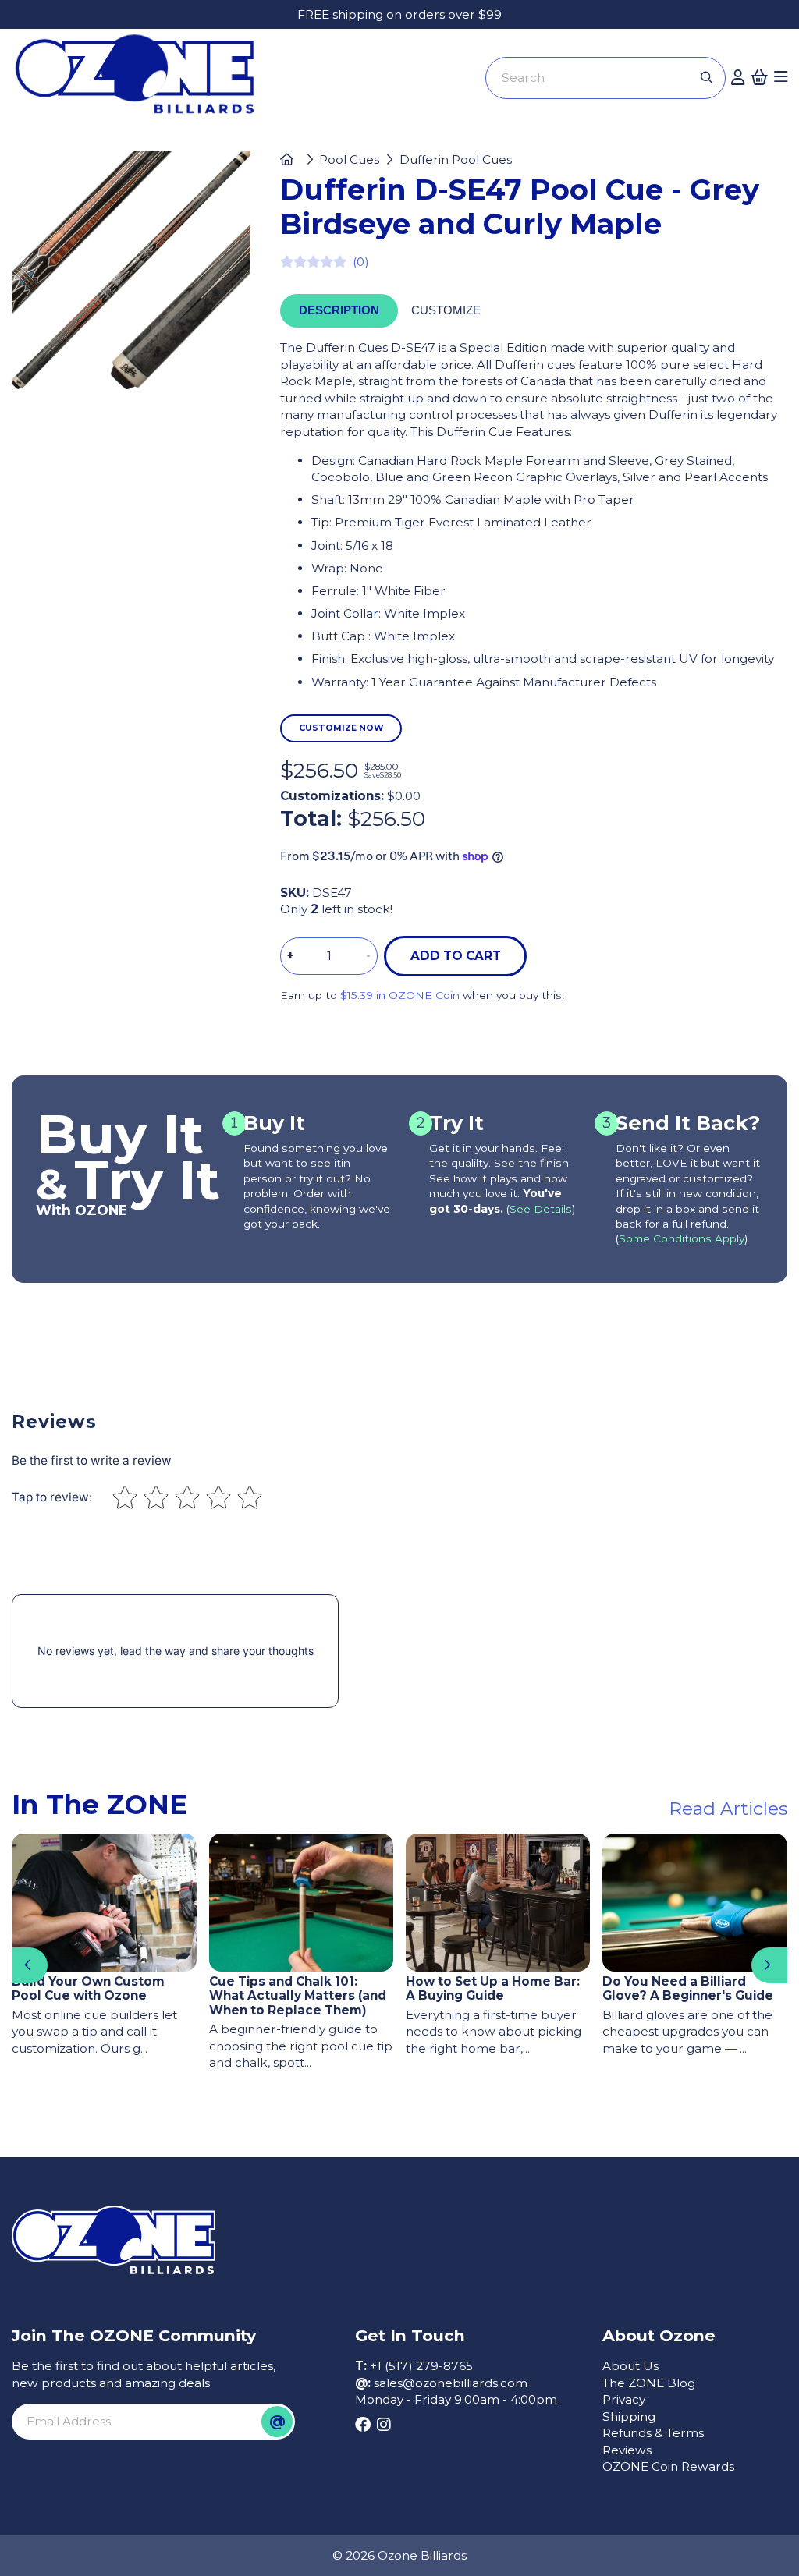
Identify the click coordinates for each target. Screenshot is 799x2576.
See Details (541, 1209)
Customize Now (341, 728)
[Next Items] (769, 1965)
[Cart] (759, 78)
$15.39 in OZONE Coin (400, 995)
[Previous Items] (30, 1965)
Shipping (629, 2417)
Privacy (624, 2399)
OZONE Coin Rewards (668, 2466)
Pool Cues (349, 159)
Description (339, 310)
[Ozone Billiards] (141, 80)
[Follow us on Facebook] (363, 2425)
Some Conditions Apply (682, 1238)
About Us (630, 2366)
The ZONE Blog (649, 2383)
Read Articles (728, 1809)
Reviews (627, 2450)
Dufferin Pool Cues (456, 159)
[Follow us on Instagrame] (384, 2425)
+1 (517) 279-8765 (421, 2366)
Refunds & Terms (653, 2433)
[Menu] (781, 78)
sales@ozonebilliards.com (451, 2383)
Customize (446, 310)
